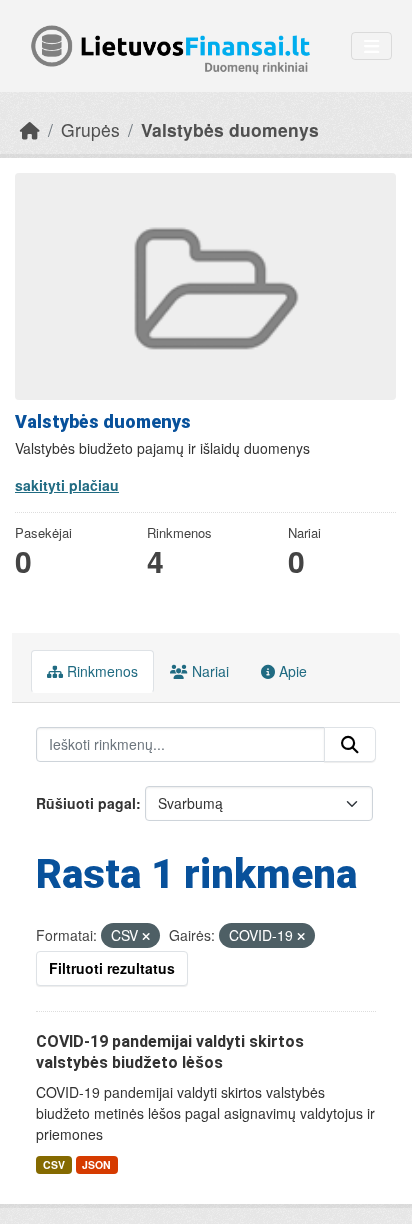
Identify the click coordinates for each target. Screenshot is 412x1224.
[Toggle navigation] (371, 46)
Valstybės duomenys (230, 129)
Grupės (90, 129)
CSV (54, 1164)
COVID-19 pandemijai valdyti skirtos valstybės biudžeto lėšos (170, 1052)
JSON (96, 1164)
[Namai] (30, 129)
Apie (291, 671)
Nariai (208, 671)
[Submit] (350, 745)
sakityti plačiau (67, 485)
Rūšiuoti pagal (86, 803)
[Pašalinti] (146, 936)
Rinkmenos (100, 671)
